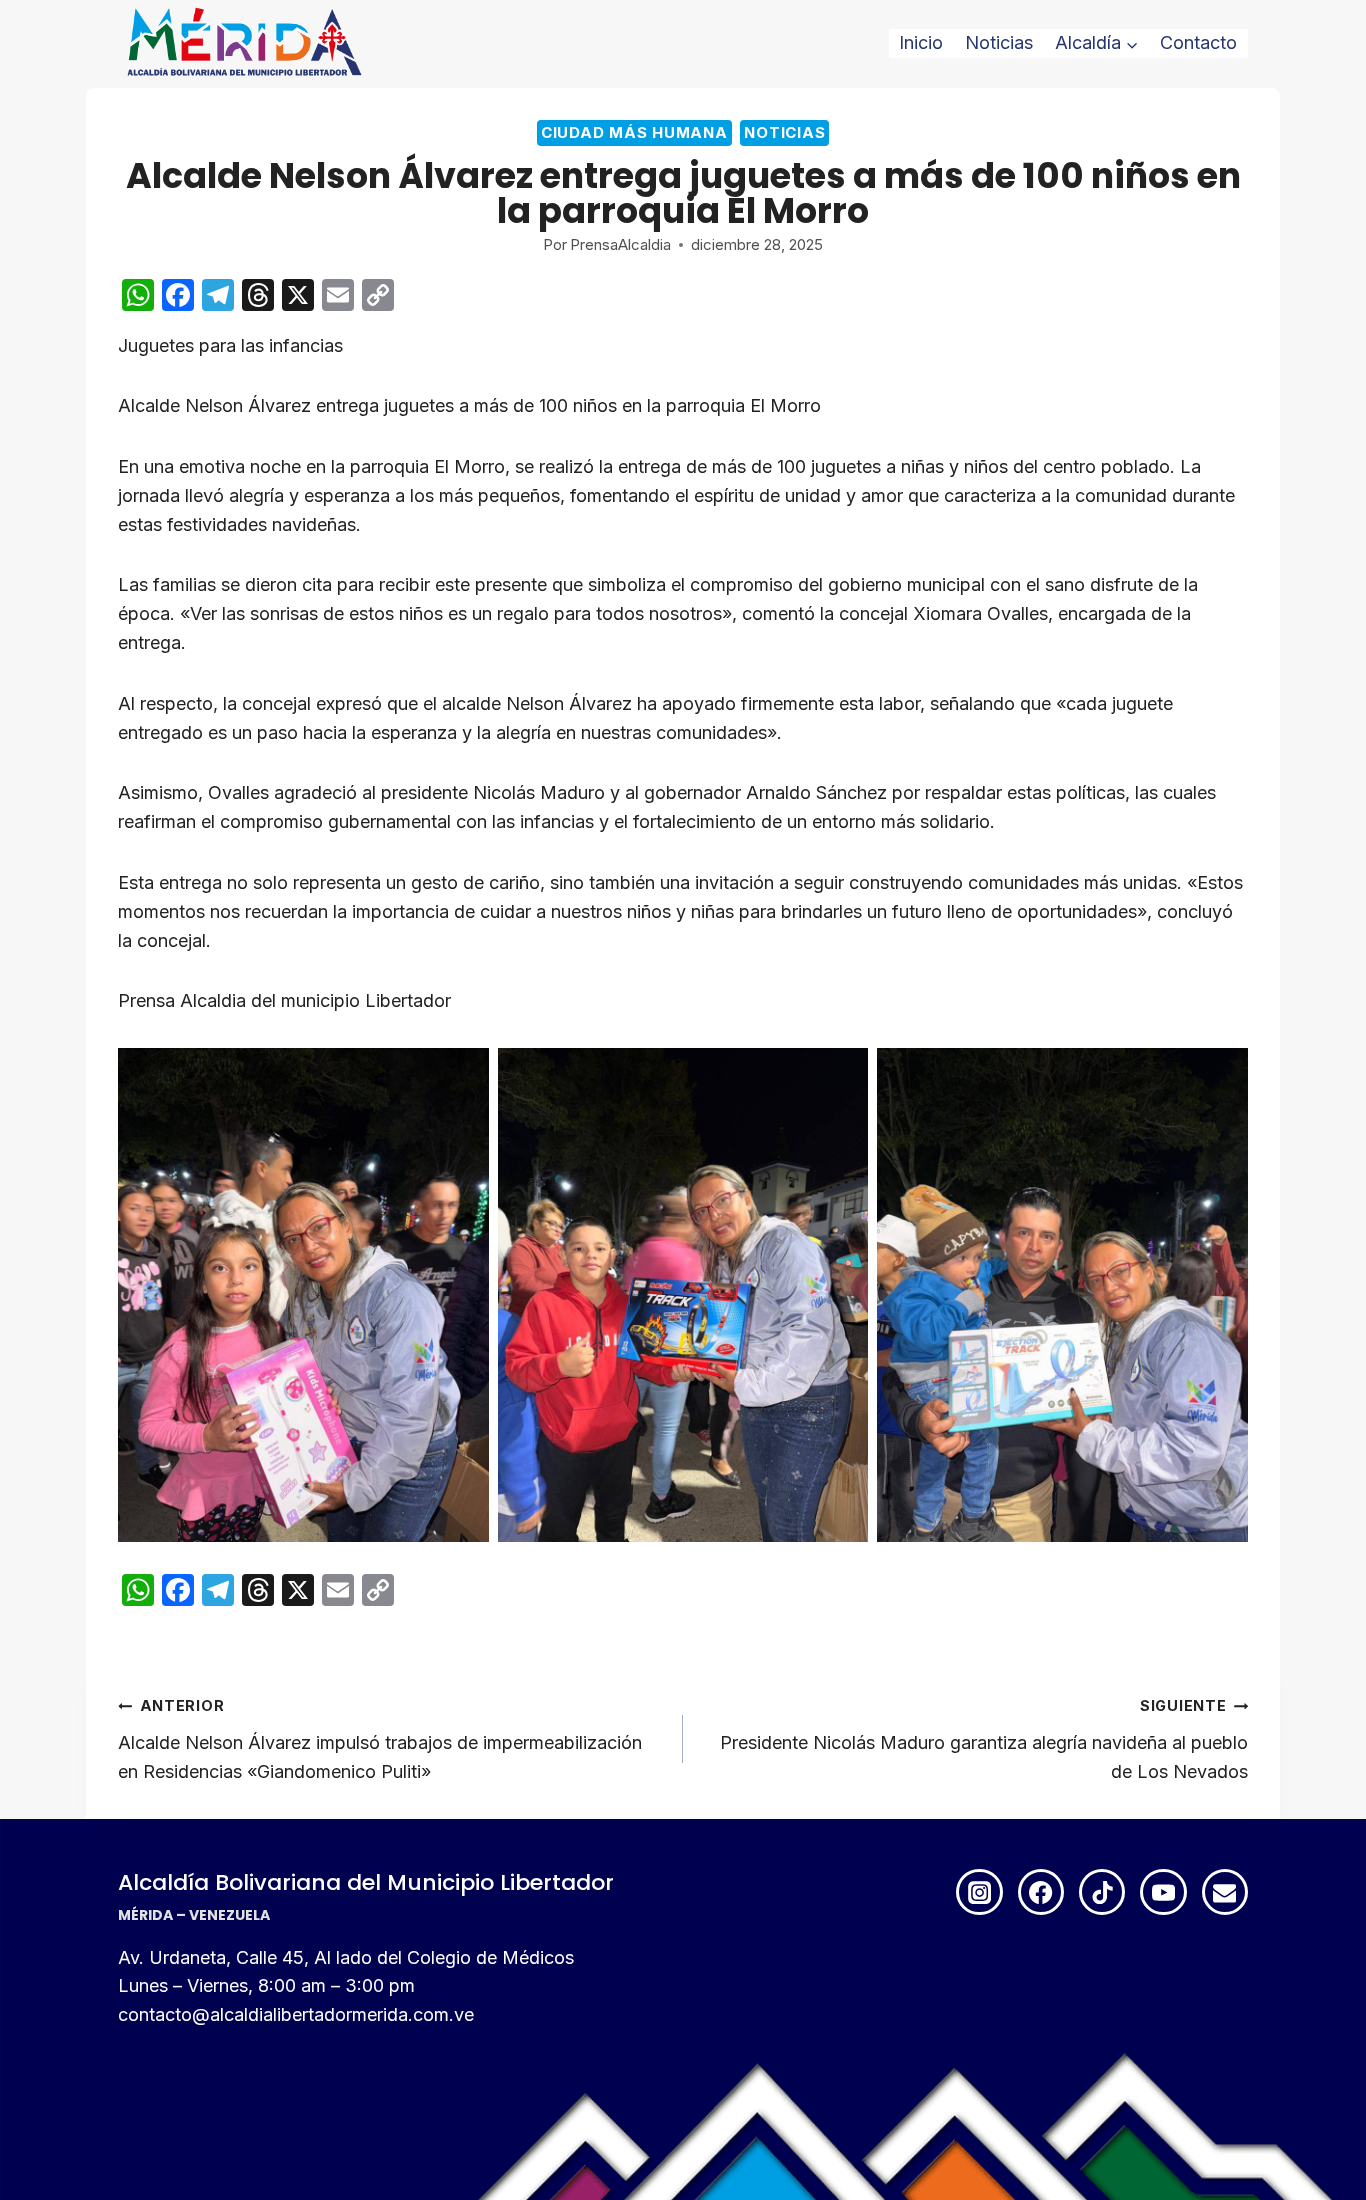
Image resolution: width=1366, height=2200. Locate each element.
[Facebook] (1041, 1892)
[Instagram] (979, 1892)
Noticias (999, 42)
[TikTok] (1102, 1892)
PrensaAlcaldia (620, 244)
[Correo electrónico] (1225, 1892)
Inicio (921, 42)
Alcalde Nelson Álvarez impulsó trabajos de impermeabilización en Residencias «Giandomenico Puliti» (380, 1739)
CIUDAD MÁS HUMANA (634, 132)
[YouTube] (1163, 1892)
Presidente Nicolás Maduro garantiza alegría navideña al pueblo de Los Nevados (984, 1739)
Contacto (1198, 42)
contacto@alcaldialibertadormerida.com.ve (296, 2014)
